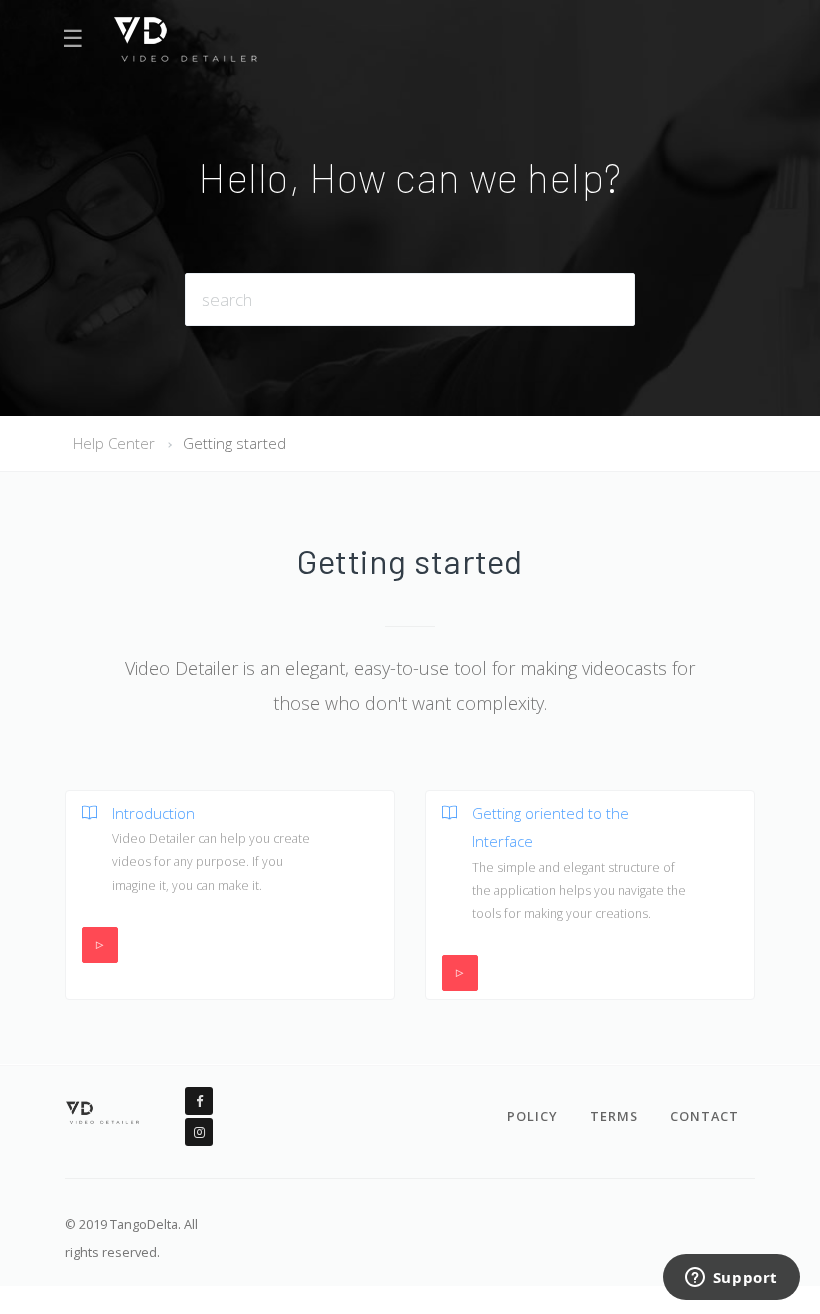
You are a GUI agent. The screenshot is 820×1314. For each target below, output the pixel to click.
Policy (532, 1116)
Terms (614, 1116)
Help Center (114, 443)
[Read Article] (82, 848)
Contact (704, 1116)
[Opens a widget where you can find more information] (731, 1279)
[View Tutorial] (100, 945)
